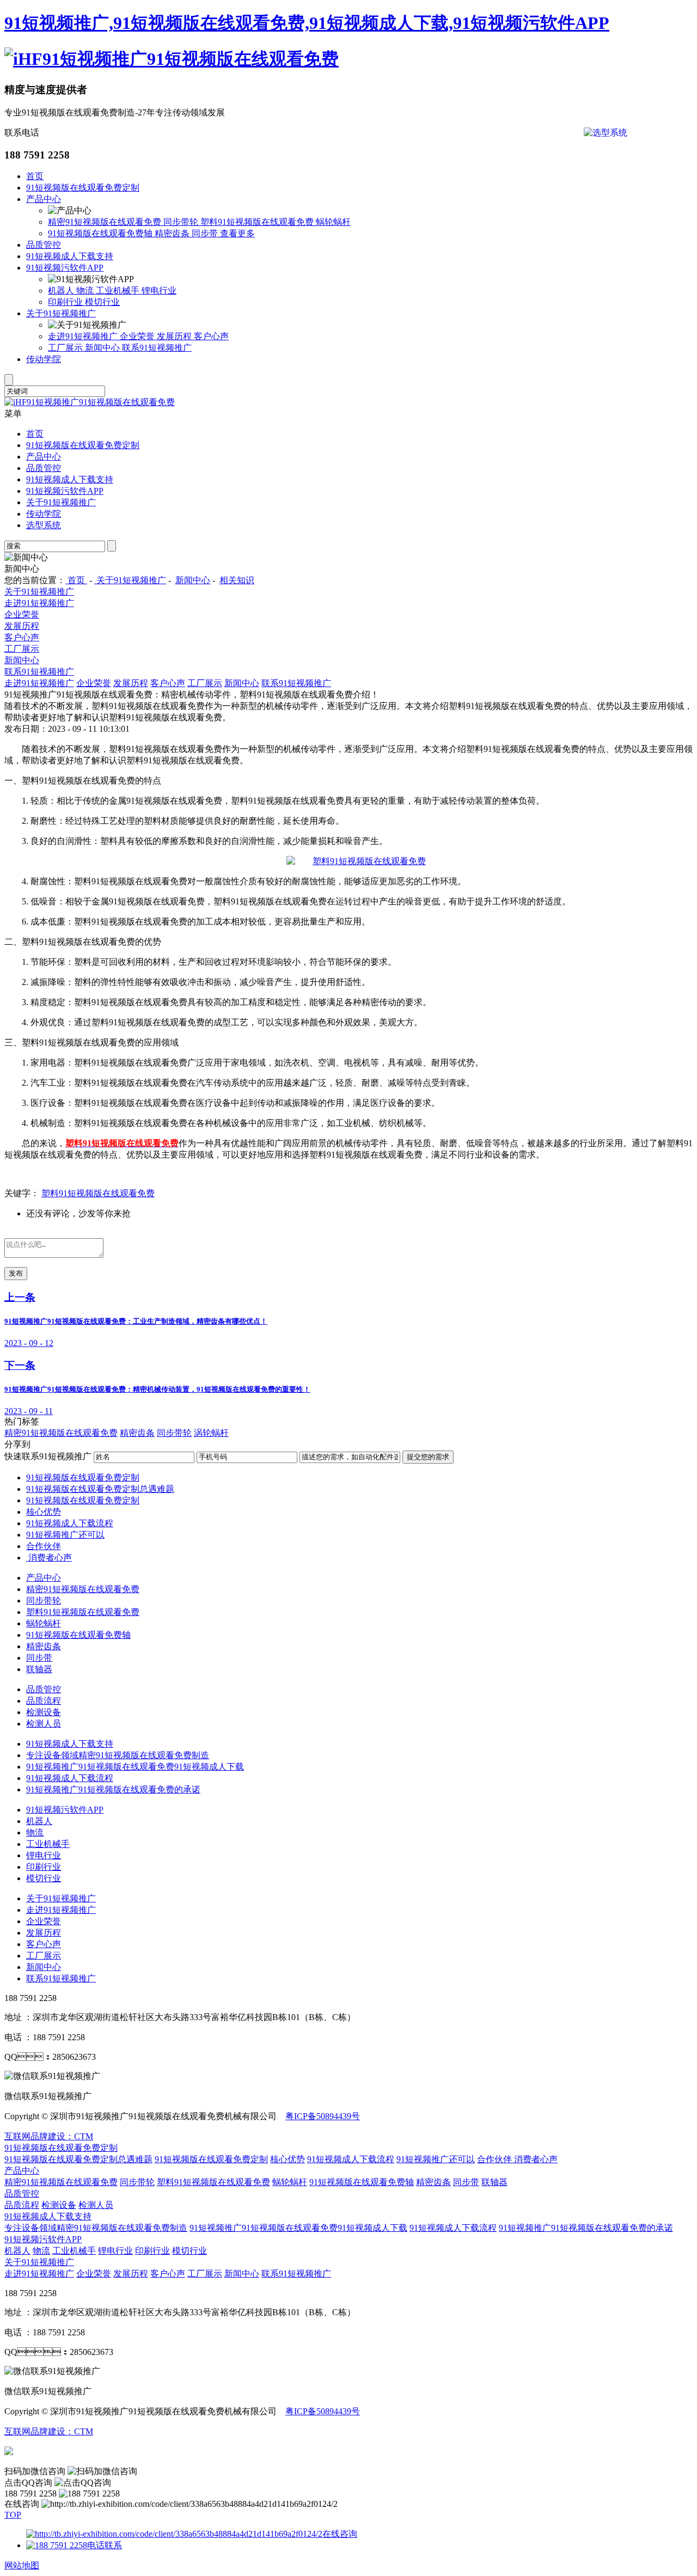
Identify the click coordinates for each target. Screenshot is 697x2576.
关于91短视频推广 (61, 313)
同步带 (206, 233)
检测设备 (44, 1712)
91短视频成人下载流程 (70, 1523)
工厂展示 (66, 348)
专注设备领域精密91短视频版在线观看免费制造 (118, 1755)
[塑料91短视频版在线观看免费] (356, 861)
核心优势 (44, 1512)
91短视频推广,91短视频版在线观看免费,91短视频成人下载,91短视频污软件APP (307, 23)
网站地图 (22, 2565)
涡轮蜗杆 (211, 1433)
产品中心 (44, 199)
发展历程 (175, 336)
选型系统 (44, 525)
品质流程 (44, 1701)
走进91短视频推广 (84, 336)
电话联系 (105, 2545)
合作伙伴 (44, 1546)
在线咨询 (340, 2534)
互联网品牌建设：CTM (49, 2431)
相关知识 (237, 580)
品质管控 (44, 245)
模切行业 (102, 302)
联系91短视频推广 (157, 348)
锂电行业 (159, 290)
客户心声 (211, 336)
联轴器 (39, 1669)
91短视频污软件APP (65, 268)
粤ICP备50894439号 (323, 2116)
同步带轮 (182, 222)
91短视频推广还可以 (65, 1535)
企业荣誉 (138, 336)
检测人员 (44, 1724)
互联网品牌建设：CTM (49, 2136)
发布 (16, 1273)
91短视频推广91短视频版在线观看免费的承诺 (113, 1789)
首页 (35, 176)
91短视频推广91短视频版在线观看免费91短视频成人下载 (135, 1767)
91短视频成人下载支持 (70, 256)
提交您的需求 (428, 1457)
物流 (86, 290)
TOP (13, 2515)
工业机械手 (119, 290)
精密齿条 (173, 233)
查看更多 (237, 233)
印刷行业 (66, 302)
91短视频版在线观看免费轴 (101, 233)
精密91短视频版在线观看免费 (106, 222)
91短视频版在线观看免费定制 (83, 188)
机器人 (62, 290)
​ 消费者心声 (49, 1558)
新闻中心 (103, 348)
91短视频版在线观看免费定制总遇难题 (100, 1489)
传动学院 (44, 359)
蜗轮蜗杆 (333, 222)
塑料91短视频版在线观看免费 (258, 222)
